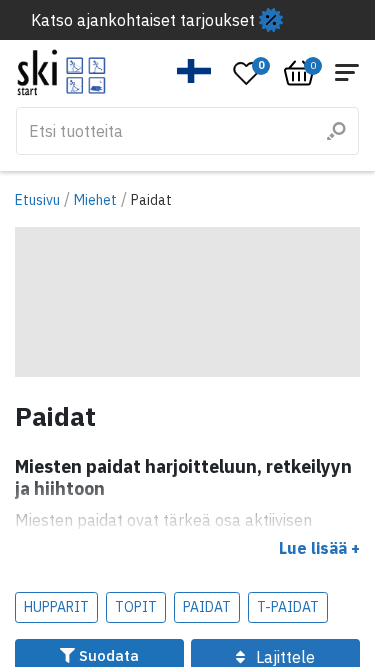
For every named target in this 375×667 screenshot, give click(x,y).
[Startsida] (61, 72)
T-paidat (288, 607)
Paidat (207, 607)
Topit (136, 607)
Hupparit (56, 607)
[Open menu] (347, 72)
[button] (194, 71)
